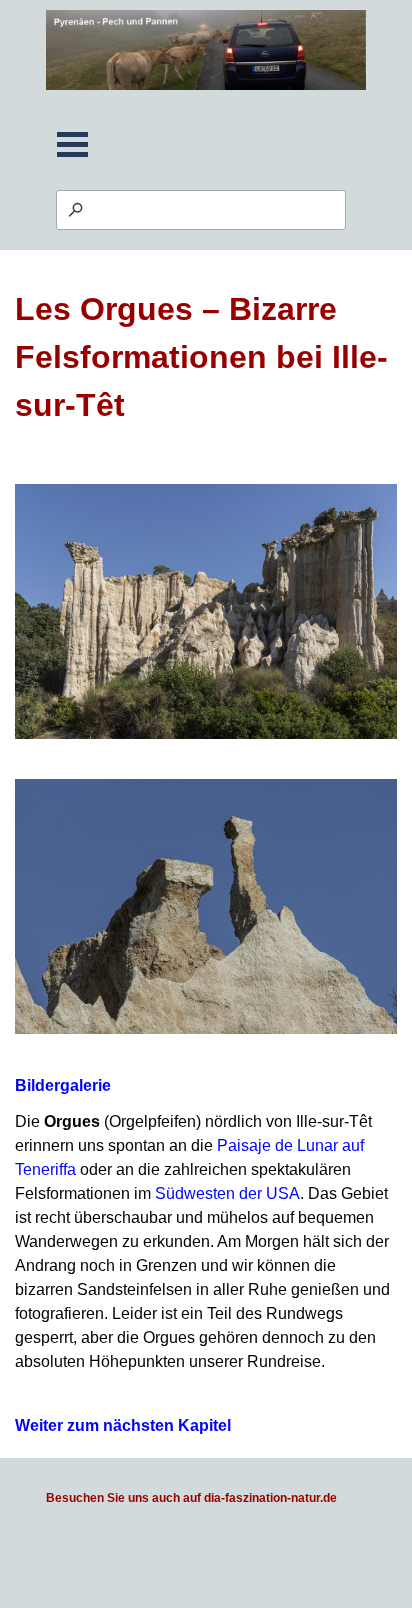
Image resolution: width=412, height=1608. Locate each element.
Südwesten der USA (227, 1193)
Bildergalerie (63, 1085)
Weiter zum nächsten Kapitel (123, 1425)
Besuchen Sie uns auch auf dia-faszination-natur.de (191, 1498)
